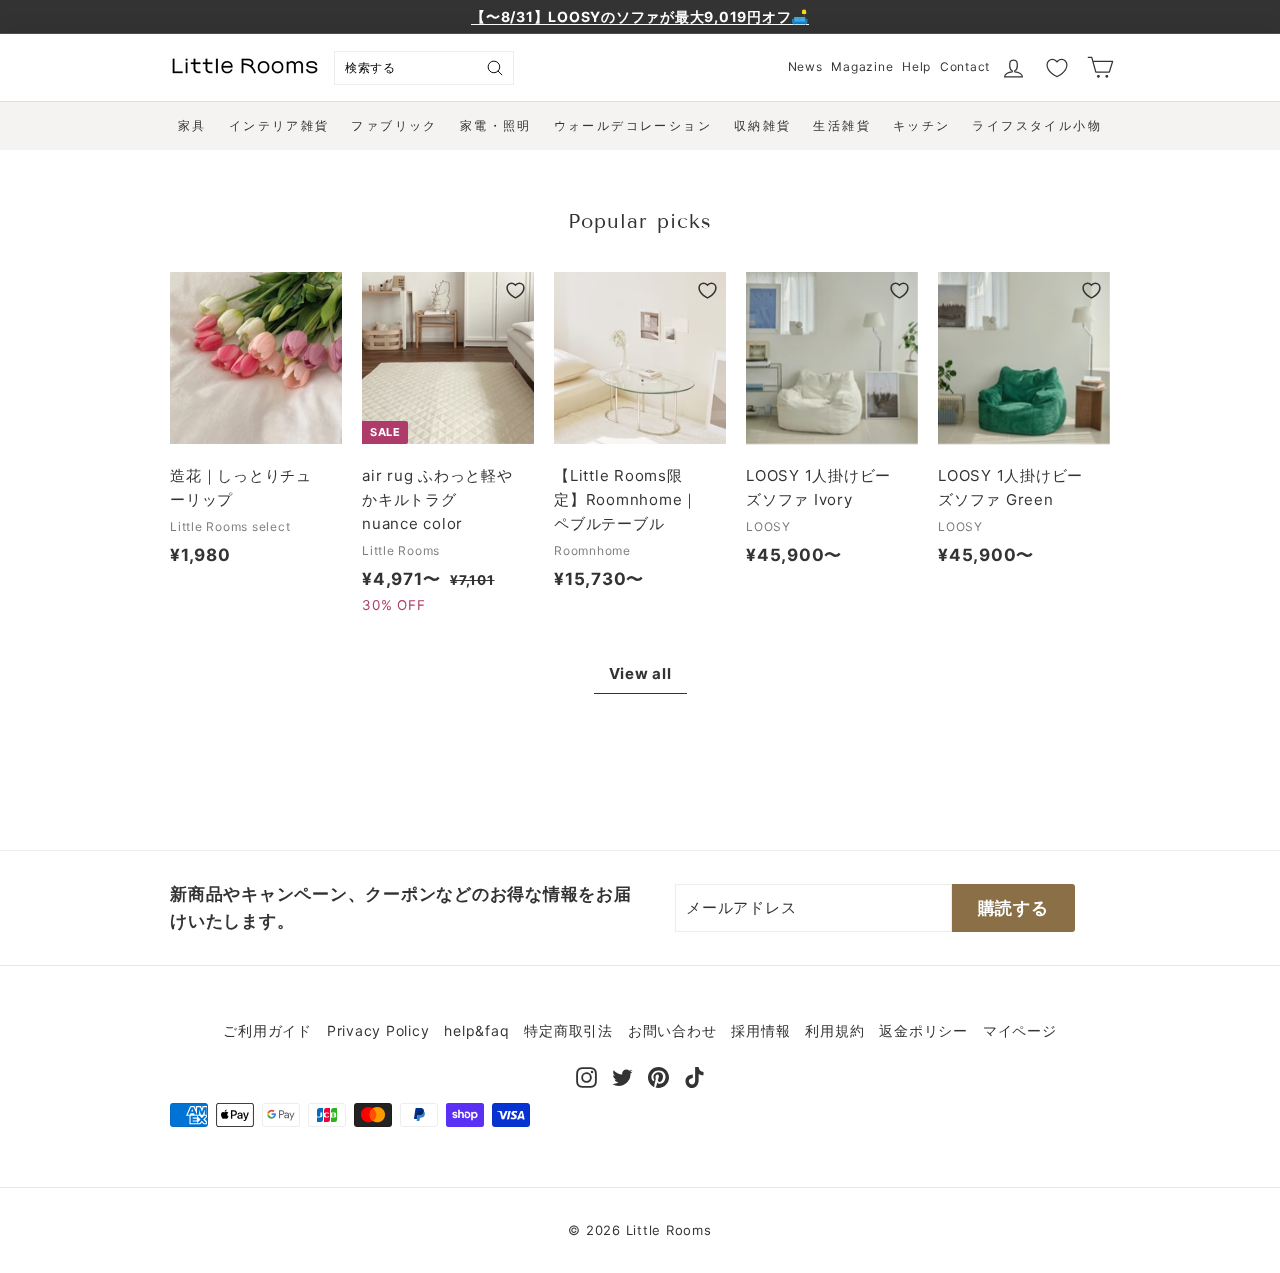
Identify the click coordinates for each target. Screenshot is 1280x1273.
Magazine (862, 66)
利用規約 (834, 1030)
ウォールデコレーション (633, 125)
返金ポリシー (923, 1030)
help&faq (476, 1030)
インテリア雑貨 (279, 125)
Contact (965, 66)
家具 (192, 125)
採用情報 (760, 1030)
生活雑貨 (842, 125)
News (805, 66)
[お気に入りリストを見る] (1057, 68)
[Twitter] (622, 1075)
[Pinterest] (658, 1075)
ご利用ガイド (267, 1030)
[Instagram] (586, 1075)
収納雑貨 (763, 125)
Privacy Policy (378, 1030)
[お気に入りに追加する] (323, 290)
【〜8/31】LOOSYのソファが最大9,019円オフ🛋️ (640, 16)
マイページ (1020, 1030)
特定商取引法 (568, 1030)
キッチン (922, 125)
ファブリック (394, 125)
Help (916, 66)
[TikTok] (694, 1075)
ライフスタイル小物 (1037, 125)
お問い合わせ (672, 1030)
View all (640, 673)
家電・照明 (496, 125)
